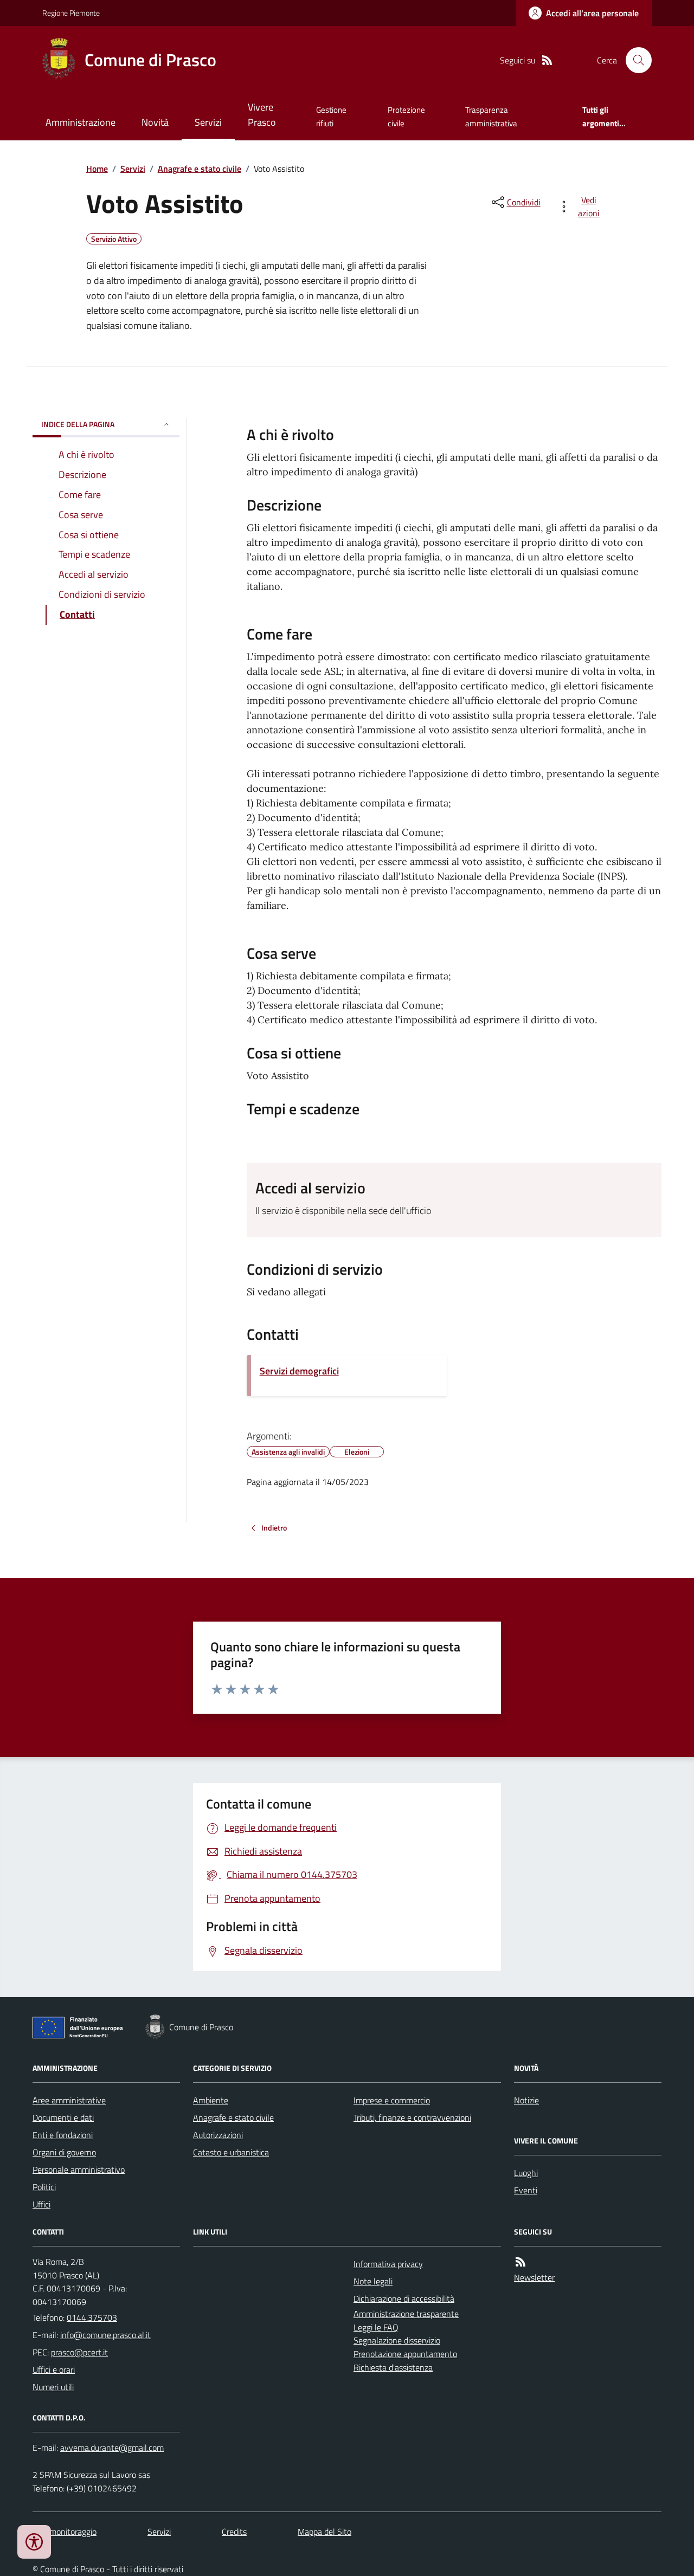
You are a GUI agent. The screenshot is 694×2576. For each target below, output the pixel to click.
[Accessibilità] (34, 2542)
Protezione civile (406, 116)
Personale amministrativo (79, 2170)
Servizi (208, 122)
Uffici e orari (54, 2370)
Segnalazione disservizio (397, 2340)
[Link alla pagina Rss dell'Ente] (520, 2262)
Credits (234, 2532)
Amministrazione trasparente (406, 2314)
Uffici (41, 2204)
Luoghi (526, 2173)
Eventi (526, 2190)
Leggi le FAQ (376, 2327)
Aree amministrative (69, 2100)
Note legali (373, 2281)
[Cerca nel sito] (634, 60)
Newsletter (534, 2277)
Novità (155, 122)
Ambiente (211, 2100)
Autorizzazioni (218, 2135)
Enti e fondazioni (63, 2135)
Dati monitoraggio (65, 2532)
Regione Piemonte (71, 13)
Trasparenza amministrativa (491, 116)
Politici (44, 2187)
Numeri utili (53, 2387)
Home (97, 169)
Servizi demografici (299, 1371)
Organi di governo (64, 2152)
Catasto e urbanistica (231, 2152)
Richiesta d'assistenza (393, 2367)
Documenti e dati (63, 2117)
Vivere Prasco (262, 115)
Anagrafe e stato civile (200, 169)
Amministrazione (81, 122)
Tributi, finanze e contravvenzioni (412, 2117)
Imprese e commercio (392, 2100)
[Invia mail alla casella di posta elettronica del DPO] (112, 2448)
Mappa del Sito (324, 2532)
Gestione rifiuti (331, 116)
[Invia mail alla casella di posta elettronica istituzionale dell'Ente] (105, 2335)
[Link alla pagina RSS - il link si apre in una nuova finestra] (547, 60)
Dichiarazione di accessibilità (404, 2299)
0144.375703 (92, 2317)
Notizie (526, 2100)
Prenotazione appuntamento (405, 2354)
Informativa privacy (388, 2264)
